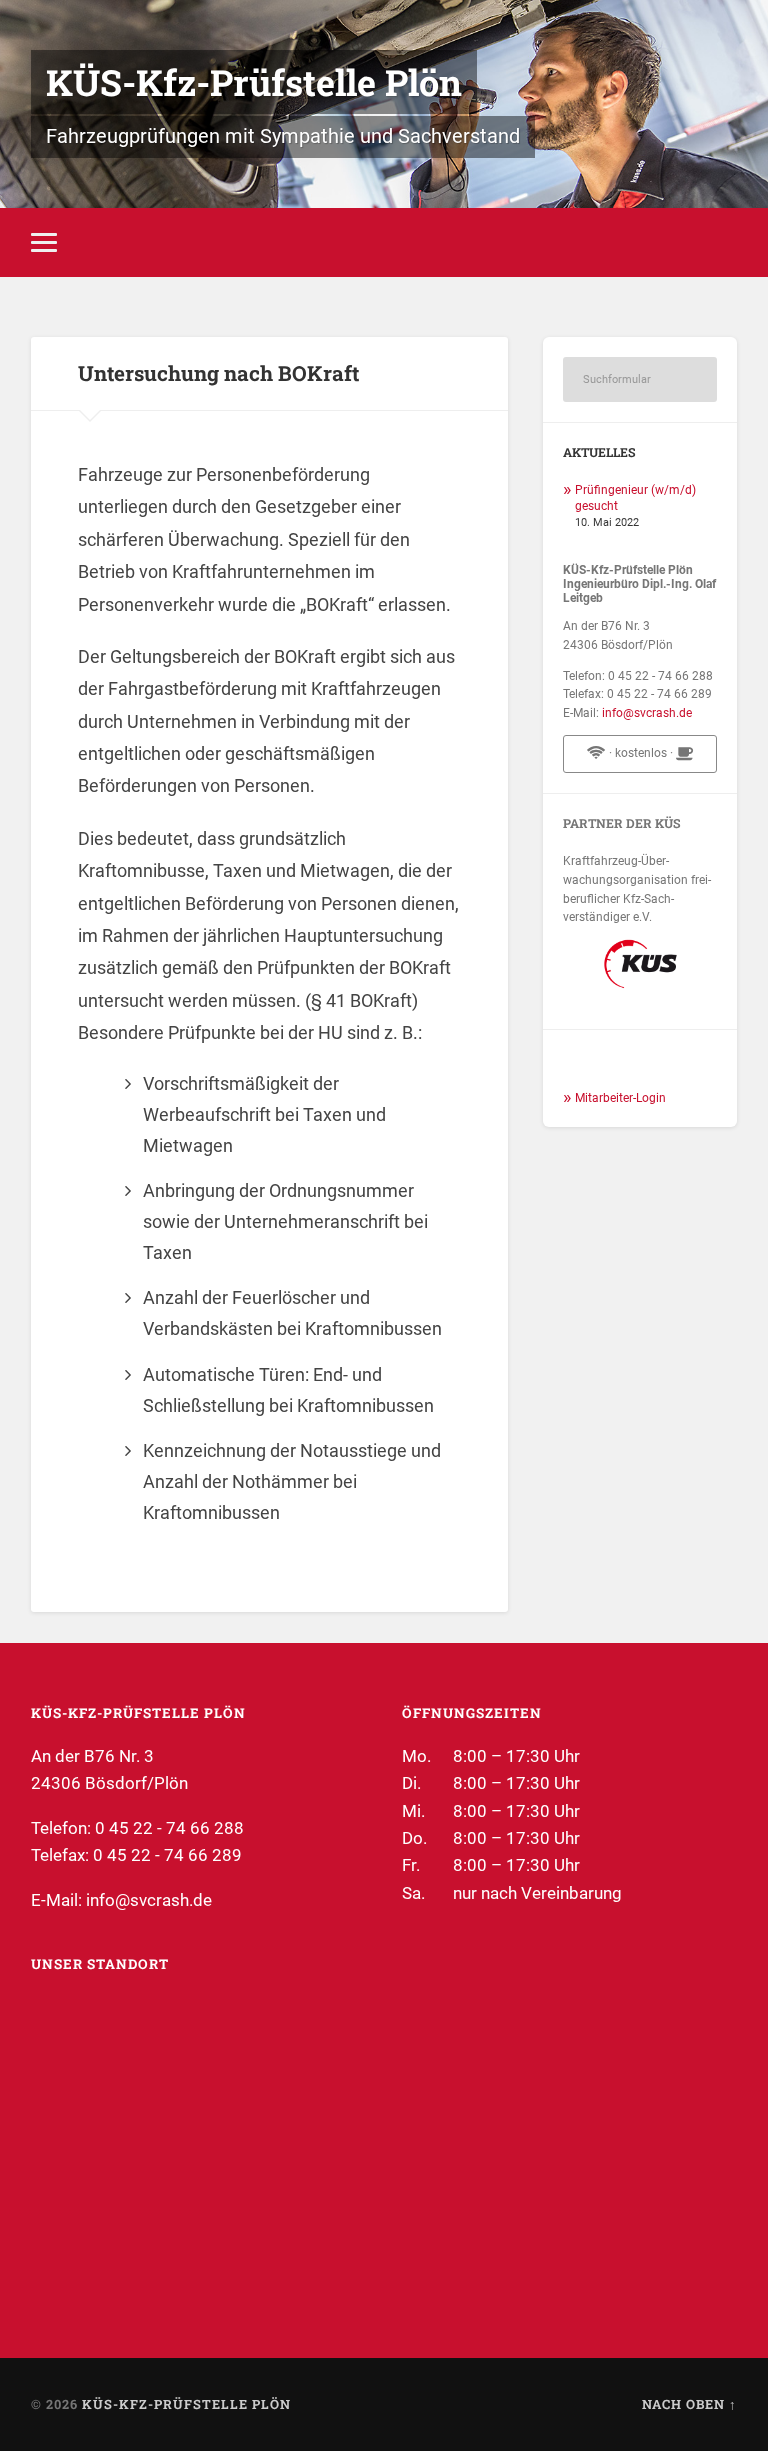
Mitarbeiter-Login (620, 1098)
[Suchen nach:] (640, 379)
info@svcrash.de (647, 713)
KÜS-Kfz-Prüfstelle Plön (254, 82)
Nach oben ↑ (689, 2404)
